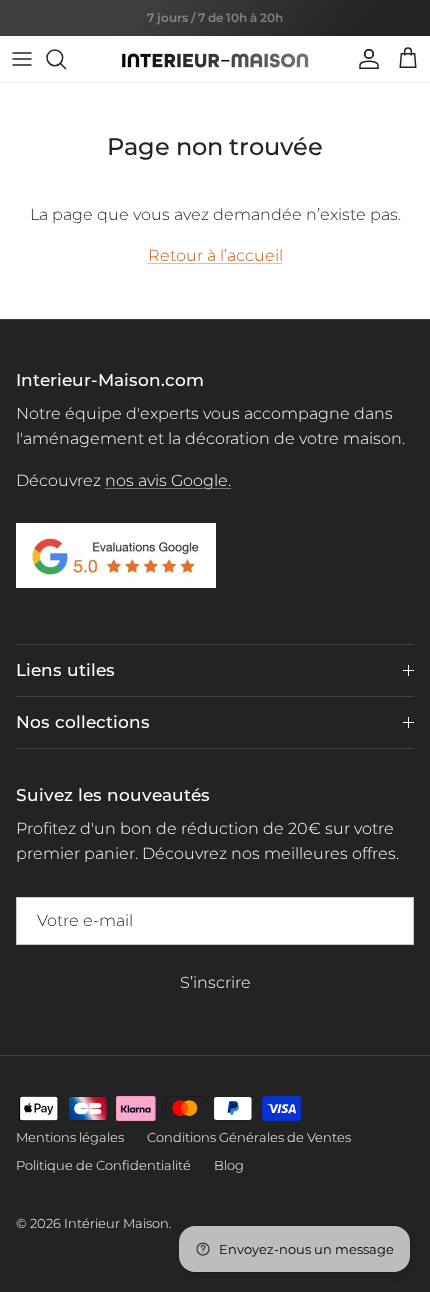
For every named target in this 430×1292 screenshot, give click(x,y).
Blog (229, 1165)
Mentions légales (70, 1137)
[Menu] (22, 59)
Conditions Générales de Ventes (249, 1137)
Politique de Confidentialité (103, 1165)
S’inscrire (215, 982)
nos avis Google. (168, 480)
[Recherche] (66, 59)
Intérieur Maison (116, 1223)
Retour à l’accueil (215, 255)
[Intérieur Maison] (215, 59)
